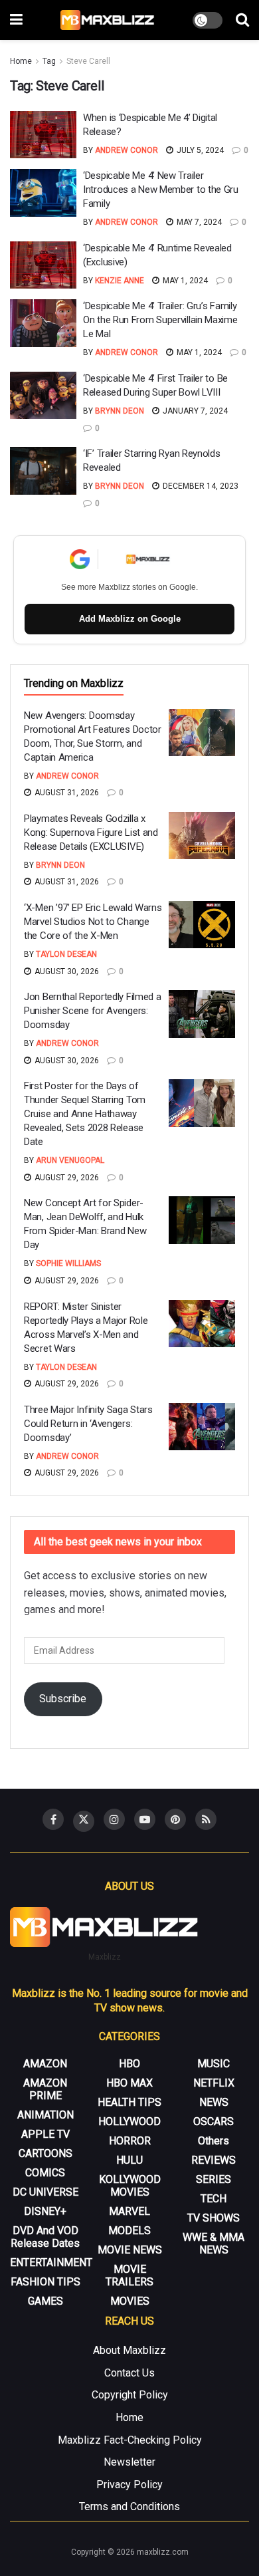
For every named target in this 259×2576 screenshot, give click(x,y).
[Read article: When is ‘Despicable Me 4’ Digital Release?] (43, 135)
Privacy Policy (129, 2485)
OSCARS (214, 2122)
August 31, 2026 (66, 793)
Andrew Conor (127, 150)
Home (21, 61)
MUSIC (214, 2064)
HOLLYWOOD (129, 2122)
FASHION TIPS (45, 2282)
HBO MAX (129, 2083)
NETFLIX (214, 2083)
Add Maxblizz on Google (130, 619)
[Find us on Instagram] (114, 1819)
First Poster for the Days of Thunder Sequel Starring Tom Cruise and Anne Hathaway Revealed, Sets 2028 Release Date (85, 1114)
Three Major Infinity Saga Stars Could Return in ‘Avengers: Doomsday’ (88, 1424)
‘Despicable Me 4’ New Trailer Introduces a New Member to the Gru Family (161, 190)
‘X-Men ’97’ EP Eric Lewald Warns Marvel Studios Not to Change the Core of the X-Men (93, 922)
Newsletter (129, 2462)
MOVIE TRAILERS (129, 2275)
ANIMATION (45, 2115)
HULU (129, 2160)
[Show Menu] (16, 20)
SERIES (214, 2179)
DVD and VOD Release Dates (45, 2237)
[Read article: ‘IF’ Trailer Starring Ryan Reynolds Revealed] (43, 471)
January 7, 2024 (194, 411)
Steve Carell (88, 61)
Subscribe (63, 1699)
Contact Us (129, 2373)
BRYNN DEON (120, 411)
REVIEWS (214, 2160)
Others (214, 2141)
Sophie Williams (68, 1263)
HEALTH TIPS (129, 2102)
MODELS (129, 2231)
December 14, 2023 (200, 486)
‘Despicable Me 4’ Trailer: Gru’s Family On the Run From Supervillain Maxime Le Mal (160, 320)
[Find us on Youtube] (145, 1819)
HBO (129, 2064)
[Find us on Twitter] (84, 1821)
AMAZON (45, 2064)
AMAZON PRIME (45, 2089)
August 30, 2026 (66, 971)
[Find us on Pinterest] (175, 1819)
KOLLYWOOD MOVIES (130, 2186)
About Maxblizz (129, 2350)
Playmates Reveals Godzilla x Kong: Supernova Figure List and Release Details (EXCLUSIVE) (91, 833)
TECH (214, 2199)
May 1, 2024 (184, 281)
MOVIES (130, 2301)
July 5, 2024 (199, 150)
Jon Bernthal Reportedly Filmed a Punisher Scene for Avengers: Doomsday (92, 1011)
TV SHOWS (214, 2218)
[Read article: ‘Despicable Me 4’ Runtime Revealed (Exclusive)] (43, 265)
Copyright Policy (130, 2395)
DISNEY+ (45, 2211)
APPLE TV (45, 2134)
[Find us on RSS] (206, 1819)
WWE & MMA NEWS (214, 2244)
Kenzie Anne (120, 281)
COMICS (45, 2173)
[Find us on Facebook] (53, 1819)
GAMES (45, 2301)
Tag (49, 61)
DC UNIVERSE (45, 2192)
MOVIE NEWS (130, 2250)
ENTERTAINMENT (51, 2262)
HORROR (130, 2141)
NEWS (214, 2102)
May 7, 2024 (198, 222)
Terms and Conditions (129, 2507)
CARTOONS (45, 2153)
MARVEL (129, 2211)
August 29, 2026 (66, 1178)
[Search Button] (242, 20)
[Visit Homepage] (108, 20)
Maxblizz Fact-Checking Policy (130, 2440)
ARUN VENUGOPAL (70, 1160)
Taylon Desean (66, 954)
